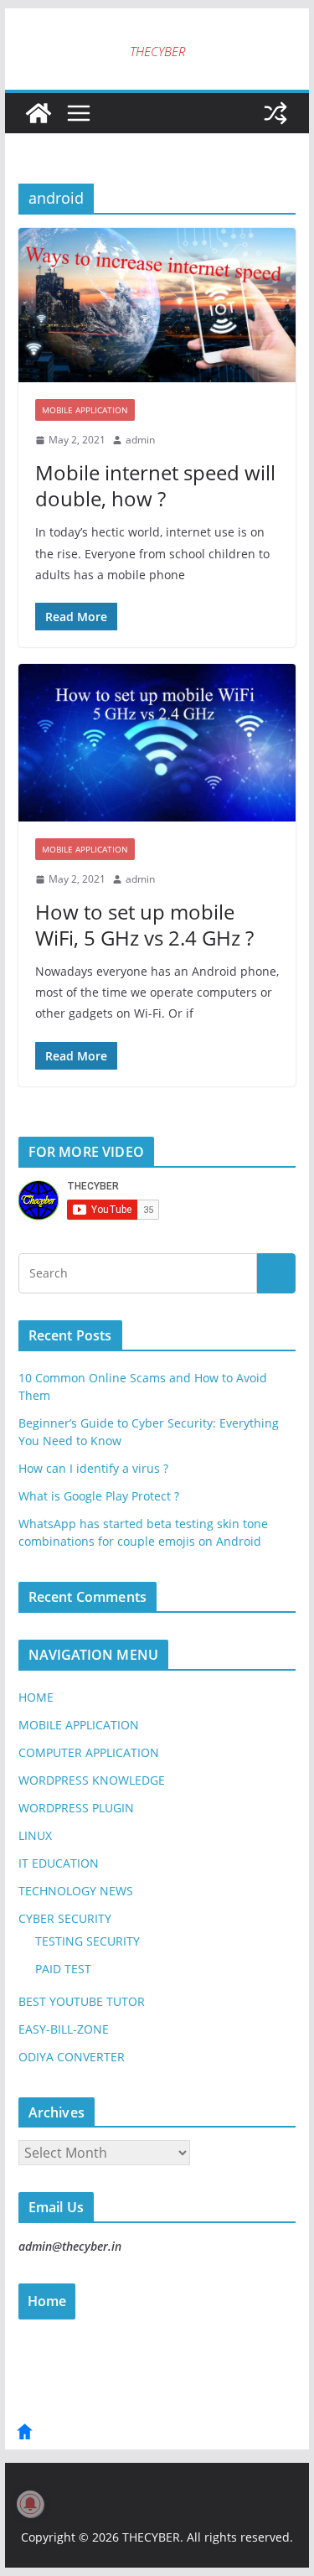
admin (140, 440)
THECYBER (157, 51)
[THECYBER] (39, 113)
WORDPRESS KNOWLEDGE (92, 1780)
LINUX (35, 1835)
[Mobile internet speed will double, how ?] (157, 306)
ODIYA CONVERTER (72, 2057)
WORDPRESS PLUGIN (76, 1808)
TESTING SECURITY (88, 1941)
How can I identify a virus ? (93, 1468)
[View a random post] (275, 113)
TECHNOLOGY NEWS (76, 1891)
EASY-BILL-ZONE (64, 2029)
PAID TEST (63, 1969)
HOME (36, 1697)
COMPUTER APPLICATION (89, 1752)
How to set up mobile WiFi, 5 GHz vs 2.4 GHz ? (144, 925)
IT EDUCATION (59, 1863)
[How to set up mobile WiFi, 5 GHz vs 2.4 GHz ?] (157, 743)
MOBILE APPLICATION (85, 410)
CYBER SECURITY (65, 1918)
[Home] (25, 2437)
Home (47, 2301)
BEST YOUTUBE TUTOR (82, 2001)
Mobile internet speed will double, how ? (155, 485)
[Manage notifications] (30, 2504)
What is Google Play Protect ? (99, 1496)
